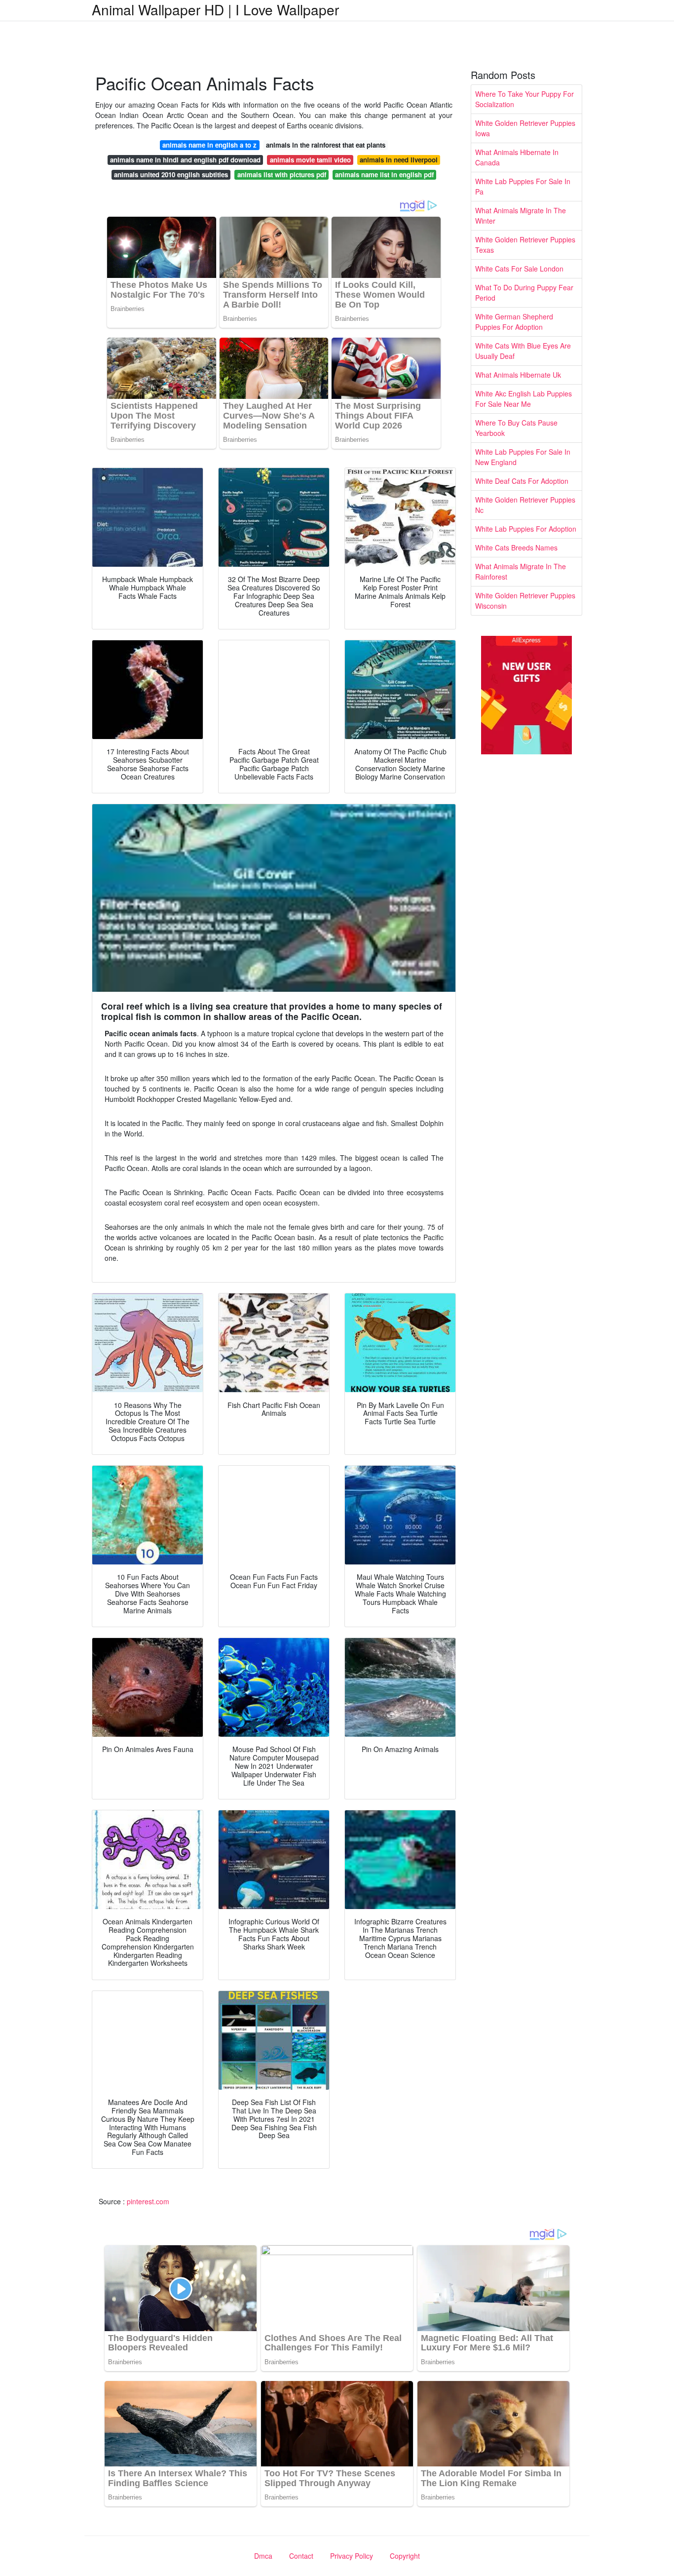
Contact (301, 2556)
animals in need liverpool (399, 160)
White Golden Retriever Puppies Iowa (525, 128)
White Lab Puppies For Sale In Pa (523, 186)
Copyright (405, 2556)
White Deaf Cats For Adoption (522, 481)
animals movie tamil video (310, 160)
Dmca (263, 2556)
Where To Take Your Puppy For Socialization (524, 99)
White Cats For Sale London (519, 269)
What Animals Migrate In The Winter (521, 215)
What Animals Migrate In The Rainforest (521, 571)
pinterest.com (148, 2201)
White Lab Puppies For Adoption (526, 529)
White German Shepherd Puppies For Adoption (514, 322)
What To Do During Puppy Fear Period (524, 293)
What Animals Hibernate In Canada (517, 157)
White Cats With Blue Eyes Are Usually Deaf (523, 351)
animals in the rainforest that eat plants (326, 145)
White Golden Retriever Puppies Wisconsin (525, 601)
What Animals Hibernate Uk (518, 375)
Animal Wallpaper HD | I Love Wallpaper (215, 9)
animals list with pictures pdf (282, 175)
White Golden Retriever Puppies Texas (525, 245)
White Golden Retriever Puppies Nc (525, 505)
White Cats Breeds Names (516, 547)
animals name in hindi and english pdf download (185, 160)
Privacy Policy (352, 2556)
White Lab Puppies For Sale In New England (523, 457)
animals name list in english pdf (384, 175)
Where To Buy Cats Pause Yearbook (516, 428)
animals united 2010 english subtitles (171, 175)
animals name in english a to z (209, 145)
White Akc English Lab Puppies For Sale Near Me (524, 399)
